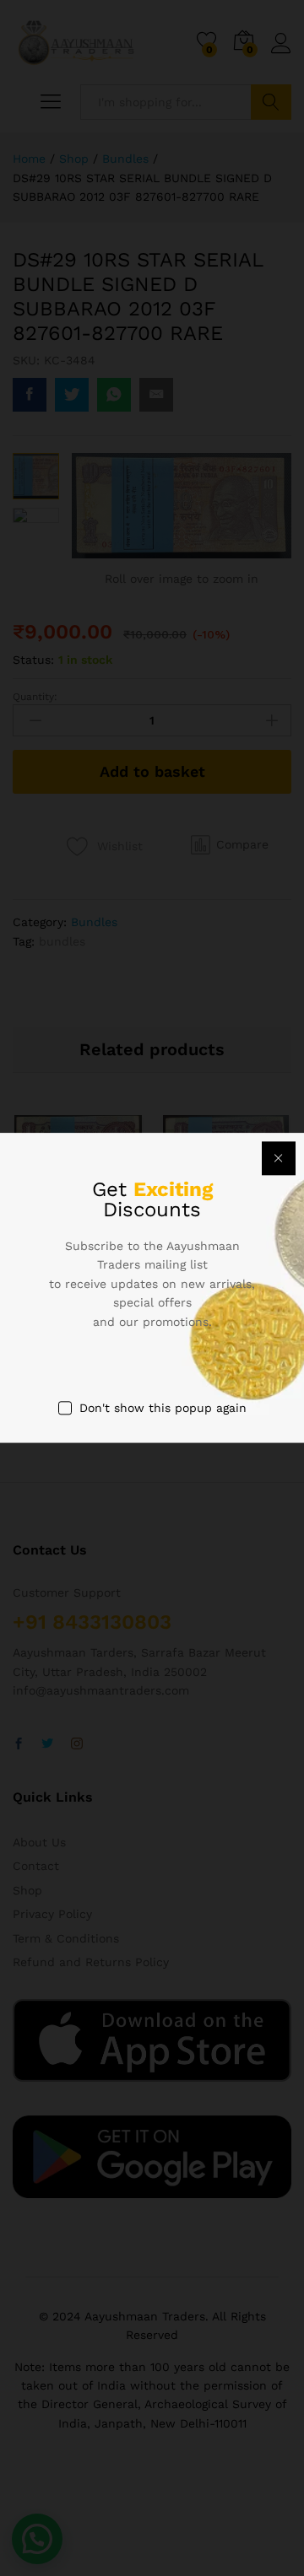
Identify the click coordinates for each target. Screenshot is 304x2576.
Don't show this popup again (163, 1408)
